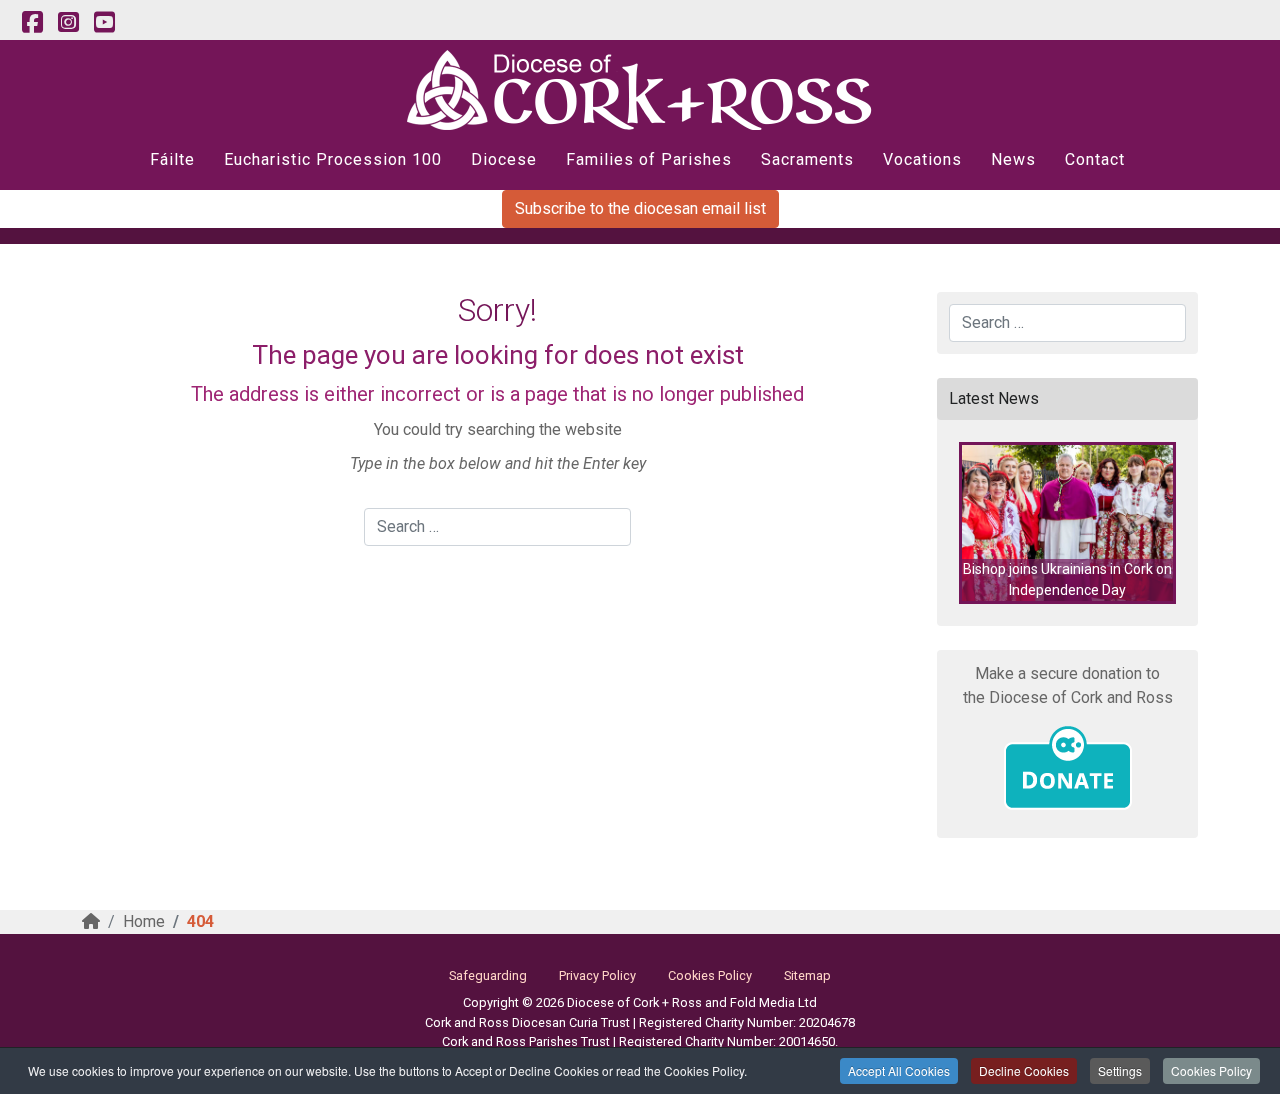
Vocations (922, 159)
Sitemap (807, 975)
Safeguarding (488, 975)
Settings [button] (1120, 1070)
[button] (1067, 523)
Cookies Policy (1211, 1070)
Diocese (504, 159)
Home (144, 921)
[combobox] (497, 527)
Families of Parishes (649, 159)
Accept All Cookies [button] (899, 1070)
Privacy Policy (597, 975)
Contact (1095, 159)
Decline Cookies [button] (1024, 1070)
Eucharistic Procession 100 (333, 159)
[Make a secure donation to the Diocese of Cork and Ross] (1067, 768)
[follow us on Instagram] (68, 23)
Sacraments (807, 159)
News (1013, 159)
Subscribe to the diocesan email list (640, 208)
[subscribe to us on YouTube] (104, 23)
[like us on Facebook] (32, 23)
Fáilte (172, 159)
